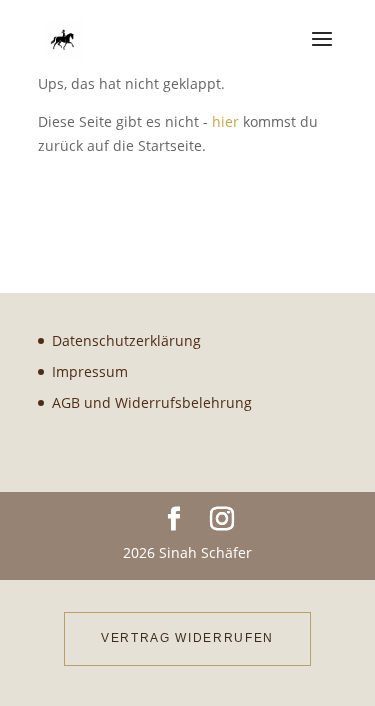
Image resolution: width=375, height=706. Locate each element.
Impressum (90, 371)
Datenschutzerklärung (126, 340)
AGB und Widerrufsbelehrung (152, 402)
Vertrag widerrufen (187, 638)
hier (225, 121)
